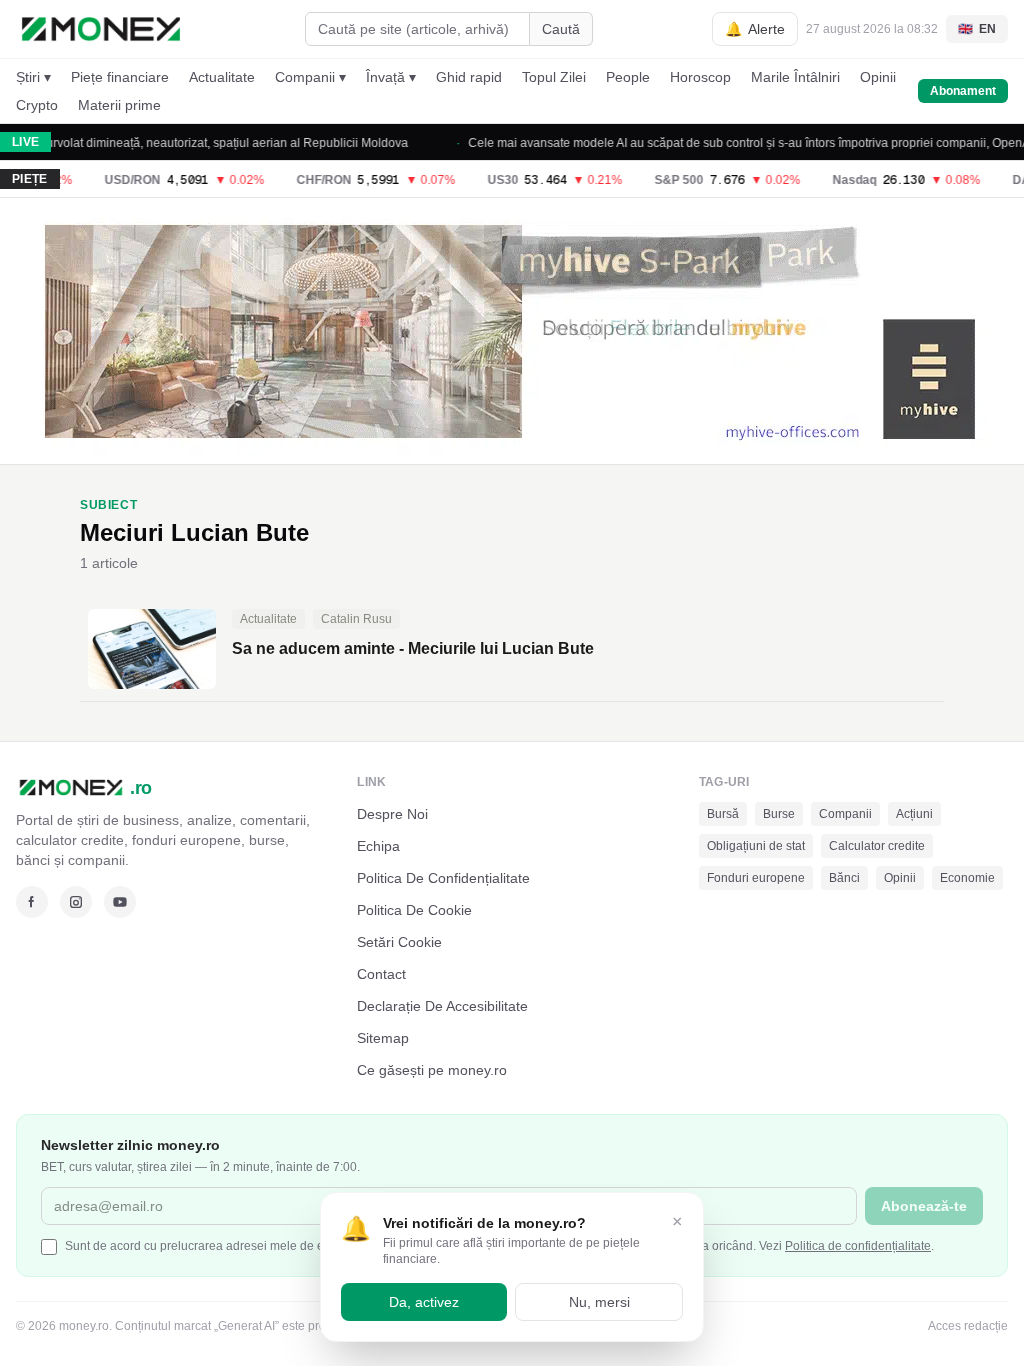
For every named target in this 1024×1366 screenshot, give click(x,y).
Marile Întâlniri (795, 77)
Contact (381, 974)
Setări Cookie (399, 942)
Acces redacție (968, 1326)
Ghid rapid (469, 77)
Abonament (963, 91)
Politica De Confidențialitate (443, 878)
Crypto (37, 105)
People (628, 77)
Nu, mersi (599, 1302)
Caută (561, 29)
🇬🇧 (977, 29)
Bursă (723, 814)
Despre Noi (392, 814)
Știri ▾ (33, 77)
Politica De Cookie (414, 910)
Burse (779, 814)
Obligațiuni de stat (756, 846)
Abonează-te (924, 1206)
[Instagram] (76, 902)
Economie (967, 878)
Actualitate (222, 77)
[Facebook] (32, 902)
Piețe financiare (120, 77)
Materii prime (119, 105)
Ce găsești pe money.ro (432, 1070)
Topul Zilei (554, 77)
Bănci (844, 878)
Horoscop (700, 77)
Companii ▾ (310, 77)
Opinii (878, 77)
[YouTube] (120, 902)
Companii (845, 814)
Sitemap (383, 1038)
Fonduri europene (756, 878)
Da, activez (424, 1302)
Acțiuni (914, 814)
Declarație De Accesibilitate (442, 1006)
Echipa (378, 846)
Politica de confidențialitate (858, 1246)
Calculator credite (877, 846)
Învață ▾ (391, 77)
